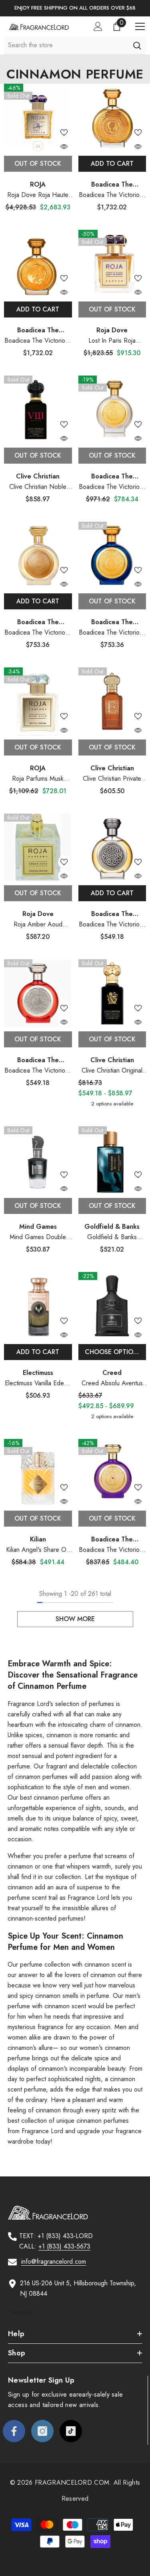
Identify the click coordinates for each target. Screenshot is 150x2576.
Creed (112, 1373)
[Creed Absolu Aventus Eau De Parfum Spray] (112, 1306)
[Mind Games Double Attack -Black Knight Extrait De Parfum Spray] (38, 1160)
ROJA (38, 184)
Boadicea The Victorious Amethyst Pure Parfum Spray (112, 1550)
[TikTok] (71, 2431)
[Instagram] (42, 2431)
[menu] (140, 26)
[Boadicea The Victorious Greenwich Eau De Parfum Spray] (112, 410)
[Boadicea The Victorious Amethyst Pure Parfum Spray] (112, 1473)
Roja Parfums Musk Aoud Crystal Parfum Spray (38, 779)
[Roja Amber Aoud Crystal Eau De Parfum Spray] (38, 848)
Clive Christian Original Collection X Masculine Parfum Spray (112, 1071)
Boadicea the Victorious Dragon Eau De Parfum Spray (38, 341)
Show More (75, 1619)
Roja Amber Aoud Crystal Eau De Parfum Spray (38, 925)
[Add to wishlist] (64, 133)
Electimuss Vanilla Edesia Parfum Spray (38, 1383)
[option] (75, 8)
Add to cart (112, 164)
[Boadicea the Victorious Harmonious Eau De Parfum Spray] (38, 993)
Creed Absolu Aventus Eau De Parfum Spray (112, 1383)
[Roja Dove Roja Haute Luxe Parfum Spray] (38, 118)
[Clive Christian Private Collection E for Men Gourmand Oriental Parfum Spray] (112, 701)
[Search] (137, 45)
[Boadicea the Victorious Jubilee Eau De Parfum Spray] (38, 556)
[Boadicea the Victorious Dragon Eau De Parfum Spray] (38, 264)
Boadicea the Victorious (112, 189)
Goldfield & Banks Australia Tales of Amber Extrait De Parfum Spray (112, 1237)
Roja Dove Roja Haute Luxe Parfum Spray (38, 195)
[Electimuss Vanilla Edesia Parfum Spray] (38, 1306)
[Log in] (98, 26)
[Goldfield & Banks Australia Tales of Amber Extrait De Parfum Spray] (112, 1160)
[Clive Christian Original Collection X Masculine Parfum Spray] (112, 993)
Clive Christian (38, 476)
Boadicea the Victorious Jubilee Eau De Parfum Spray (38, 633)
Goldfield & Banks (112, 1227)
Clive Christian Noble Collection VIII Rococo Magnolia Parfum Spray (38, 487)
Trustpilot (20, 2312)
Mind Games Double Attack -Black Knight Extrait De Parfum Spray (38, 1237)
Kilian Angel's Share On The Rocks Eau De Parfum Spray (38, 1550)
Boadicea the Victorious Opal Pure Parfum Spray (112, 195)
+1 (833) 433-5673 (64, 2246)
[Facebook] (14, 2431)
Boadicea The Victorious (112, 481)
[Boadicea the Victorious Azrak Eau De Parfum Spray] (112, 556)
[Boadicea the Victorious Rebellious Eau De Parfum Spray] (112, 848)
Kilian (38, 1539)
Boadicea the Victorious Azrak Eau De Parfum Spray (112, 633)
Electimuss (38, 1373)
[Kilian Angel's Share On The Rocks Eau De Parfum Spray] (38, 1473)
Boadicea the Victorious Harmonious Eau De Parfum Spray (38, 1071)
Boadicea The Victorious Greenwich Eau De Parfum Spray (112, 487)
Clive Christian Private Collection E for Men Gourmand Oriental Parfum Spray (112, 779)
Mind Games (38, 1227)
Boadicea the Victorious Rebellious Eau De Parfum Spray (112, 925)
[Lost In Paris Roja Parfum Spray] (112, 264)
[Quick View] (64, 147)
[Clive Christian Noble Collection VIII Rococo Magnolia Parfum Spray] (38, 410)
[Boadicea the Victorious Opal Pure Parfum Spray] (112, 118)
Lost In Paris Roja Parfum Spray (112, 341)
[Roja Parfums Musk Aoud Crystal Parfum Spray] (38, 701)
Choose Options (113, 1352)
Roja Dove (112, 330)
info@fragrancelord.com (54, 2262)
